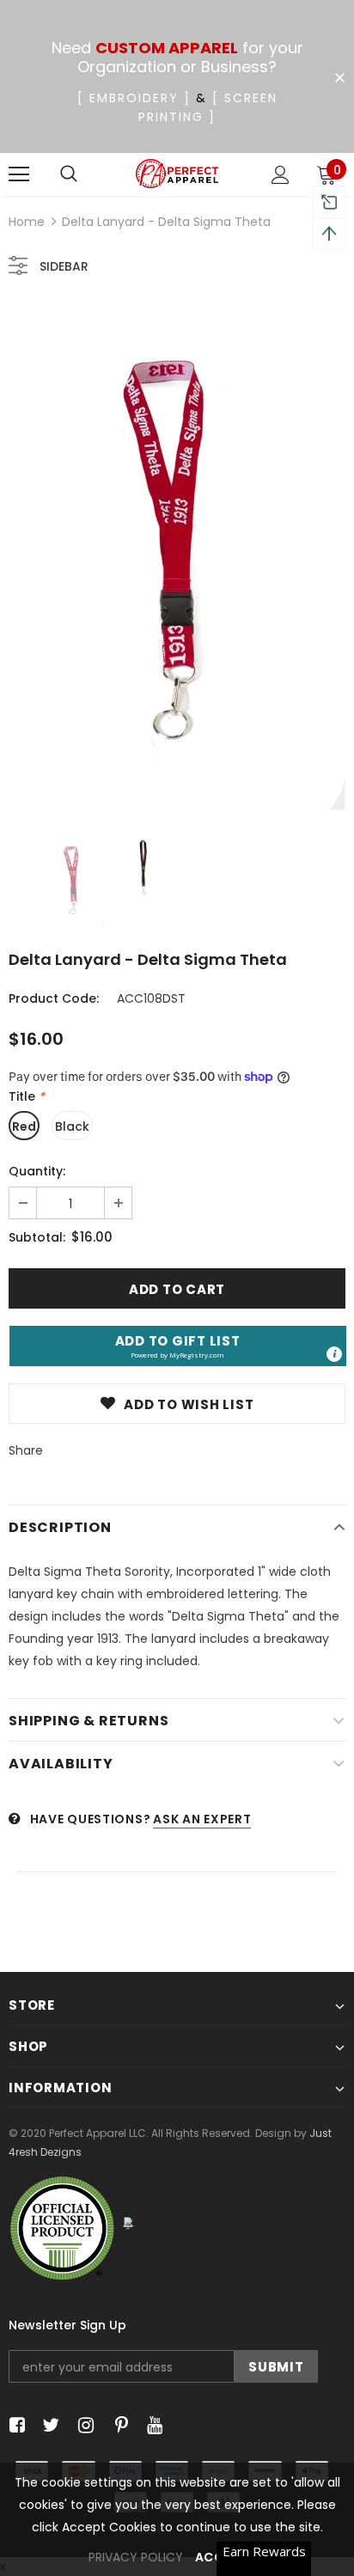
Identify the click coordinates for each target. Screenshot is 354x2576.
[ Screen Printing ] (208, 107)
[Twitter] (49, 2426)
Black (72, 1126)
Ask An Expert (202, 1819)
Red (24, 1126)
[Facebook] (14, 2426)
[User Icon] (281, 175)
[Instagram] (83, 2426)
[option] (177, 558)
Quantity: (37, 1171)
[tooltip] (334, 1354)
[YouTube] (152, 2426)
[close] (339, 78)
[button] (178, 1346)
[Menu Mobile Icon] (19, 174)
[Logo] (177, 174)
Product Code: (54, 998)
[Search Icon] (69, 174)
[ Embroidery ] (134, 98)
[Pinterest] (117, 2426)
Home (27, 222)
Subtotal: (37, 1237)
